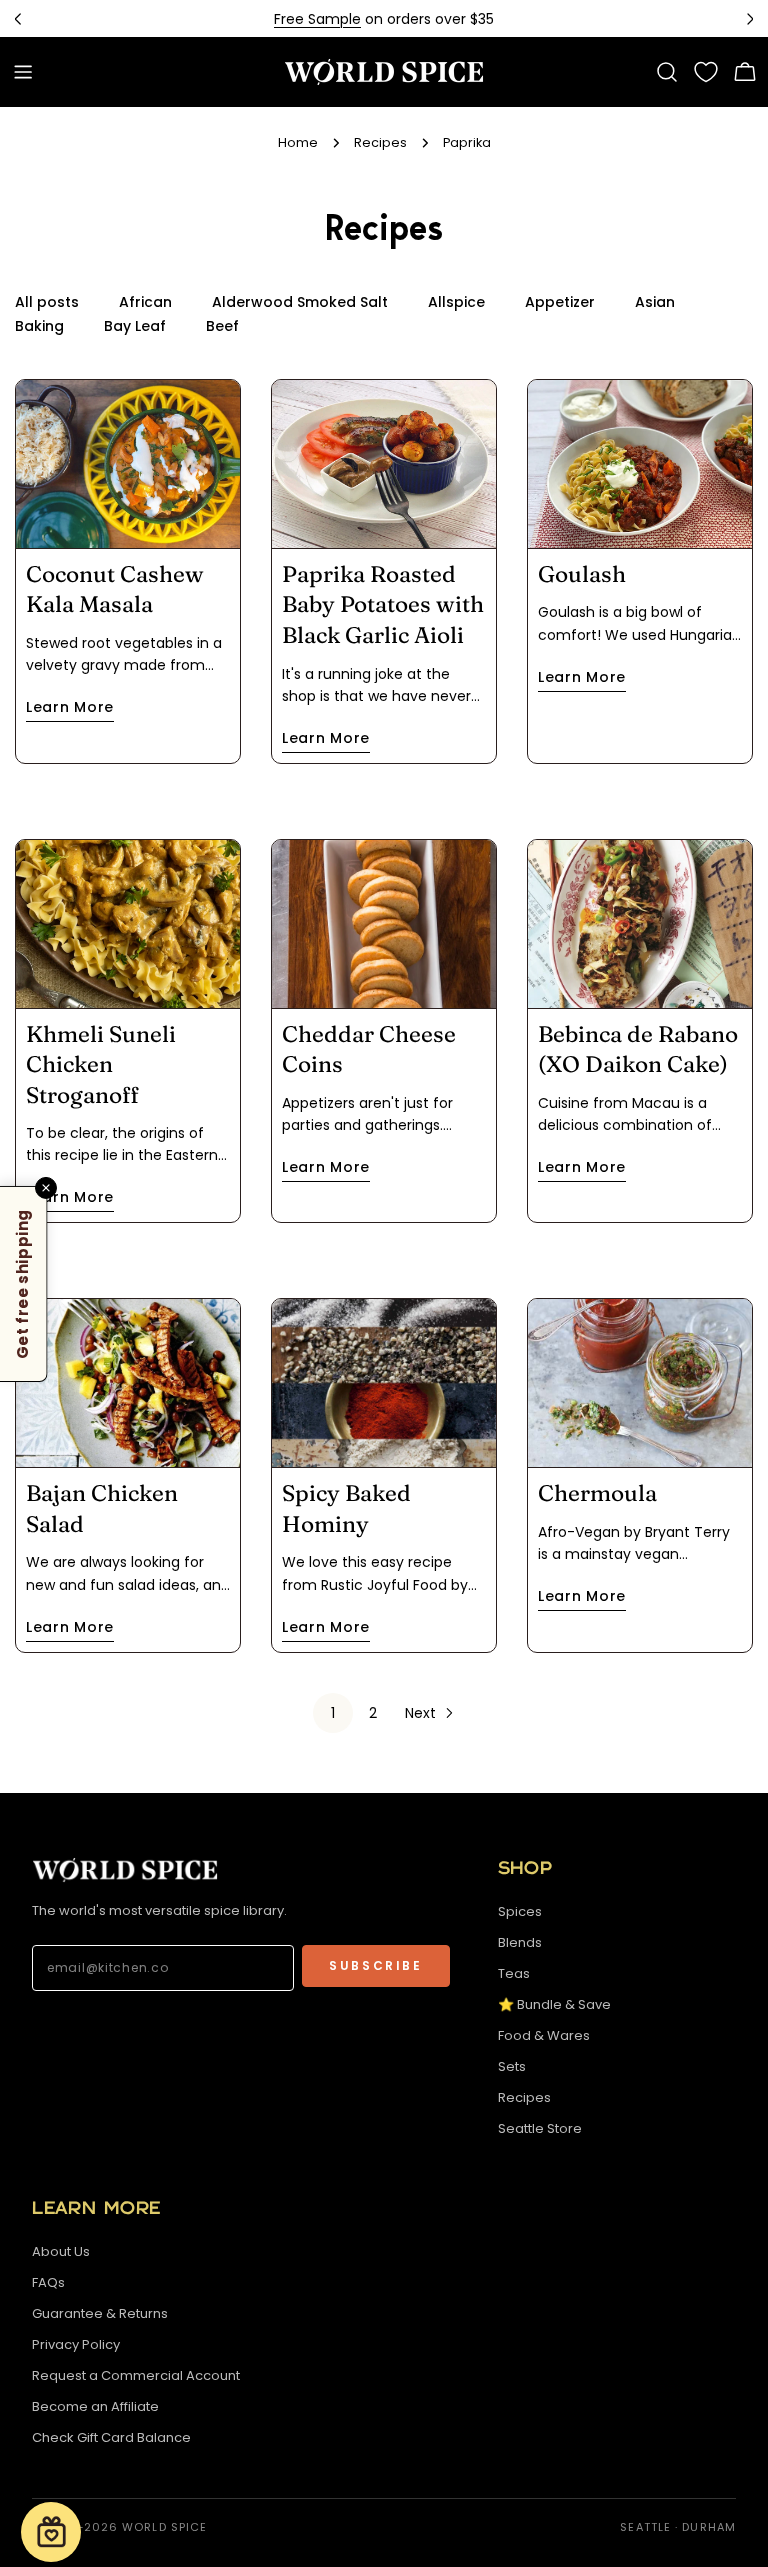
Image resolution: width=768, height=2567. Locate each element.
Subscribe (376, 1965)
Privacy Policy (76, 2344)
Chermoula (597, 1493)
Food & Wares (544, 2035)
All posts (47, 302)
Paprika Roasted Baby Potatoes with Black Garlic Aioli (383, 604)
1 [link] (333, 1713)
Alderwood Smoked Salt (300, 302)
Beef (222, 326)
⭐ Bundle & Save (554, 2004)
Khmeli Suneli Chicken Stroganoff (101, 1064)
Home (298, 142)
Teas (514, 1973)
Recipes (380, 142)
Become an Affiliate (95, 2406)
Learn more (70, 707)
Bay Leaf (135, 326)
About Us (61, 2251)
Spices (520, 1911)
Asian (655, 302)
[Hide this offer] (46, 1187)
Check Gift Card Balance (111, 2437)
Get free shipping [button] (22, 1283)
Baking (39, 326)
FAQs (48, 2282)
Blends (520, 1942)
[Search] (667, 72)
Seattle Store (540, 2128)
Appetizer (560, 302)
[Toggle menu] (23, 72)
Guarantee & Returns (100, 2313)
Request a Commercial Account (136, 2375)
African (145, 302)
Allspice (456, 302)
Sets (512, 2066)
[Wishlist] (706, 72)
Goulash (582, 574)
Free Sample (317, 19)
